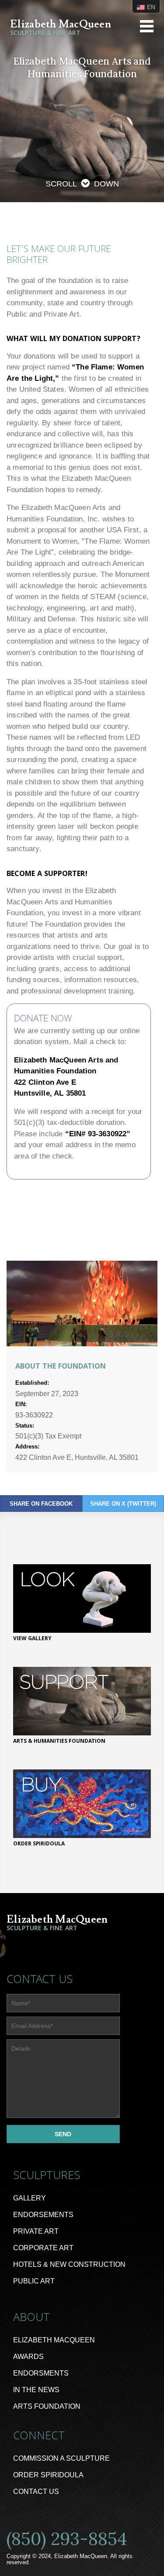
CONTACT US (36, 2492)
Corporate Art (43, 2248)
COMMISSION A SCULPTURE (61, 2458)
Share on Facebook (41, 1504)
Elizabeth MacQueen (54, 2340)
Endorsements (43, 2215)
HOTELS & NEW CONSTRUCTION (69, 2264)
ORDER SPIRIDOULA (48, 2475)
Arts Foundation (47, 2406)
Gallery (30, 2198)
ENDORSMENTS (41, 2373)
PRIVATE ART (36, 2231)
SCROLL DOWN (82, 184)
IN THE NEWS (36, 2390)
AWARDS (28, 2357)
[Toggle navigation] (147, 26)
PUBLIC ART (34, 2281)
